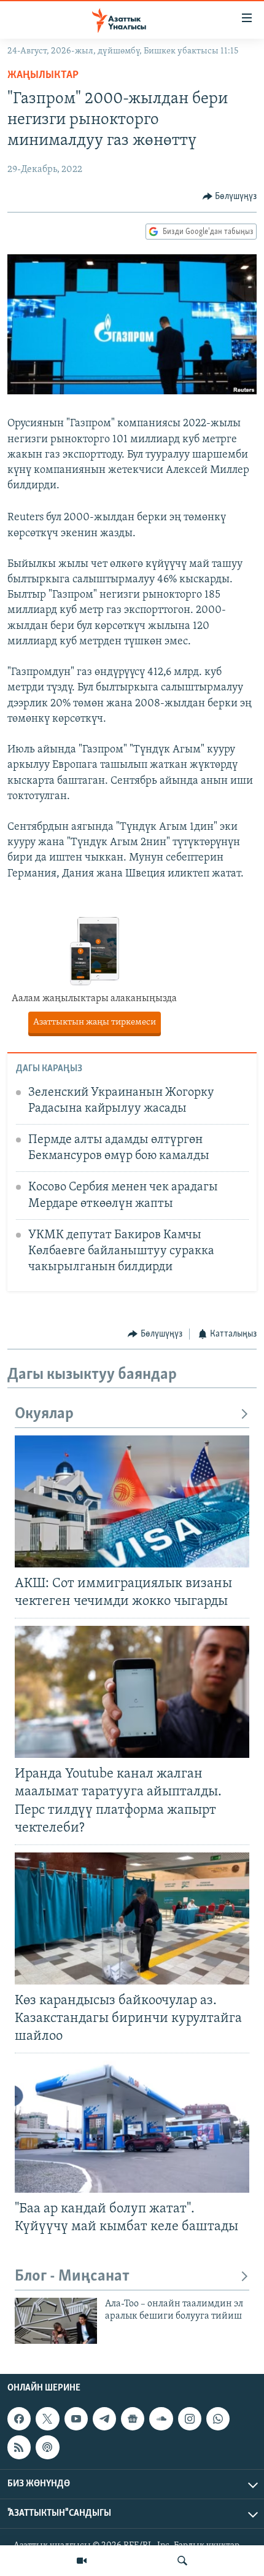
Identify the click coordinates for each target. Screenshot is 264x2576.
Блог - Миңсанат (72, 2277)
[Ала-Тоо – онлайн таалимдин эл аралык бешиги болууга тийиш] (56, 2321)
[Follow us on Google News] (133, 2419)
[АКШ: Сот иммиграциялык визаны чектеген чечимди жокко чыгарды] (132, 1501)
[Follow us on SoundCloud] (161, 2419)
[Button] (230, 197)
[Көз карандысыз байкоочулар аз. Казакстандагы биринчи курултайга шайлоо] (132, 1918)
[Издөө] (182, 2561)
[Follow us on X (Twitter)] (47, 2419)
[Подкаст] (47, 2448)
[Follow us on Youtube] (76, 2419)
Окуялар (44, 1414)
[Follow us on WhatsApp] (218, 2419)
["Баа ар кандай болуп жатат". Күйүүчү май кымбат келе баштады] (132, 2127)
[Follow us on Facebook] (19, 2419)
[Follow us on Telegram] (104, 2419)
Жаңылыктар (43, 76)
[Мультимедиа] (82, 2561)
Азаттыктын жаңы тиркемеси (132, 1022)
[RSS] (19, 2448)
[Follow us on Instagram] (190, 2419)
